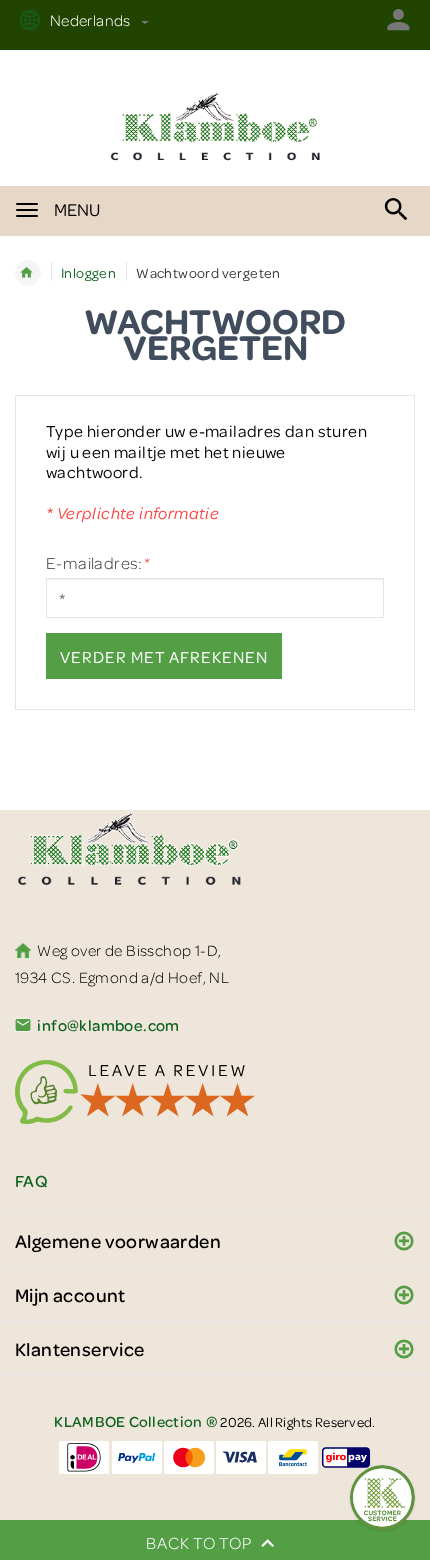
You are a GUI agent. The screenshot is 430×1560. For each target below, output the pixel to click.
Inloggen (88, 272)
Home (28, 273)
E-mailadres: (97, 563)
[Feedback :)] (382, 1497)
